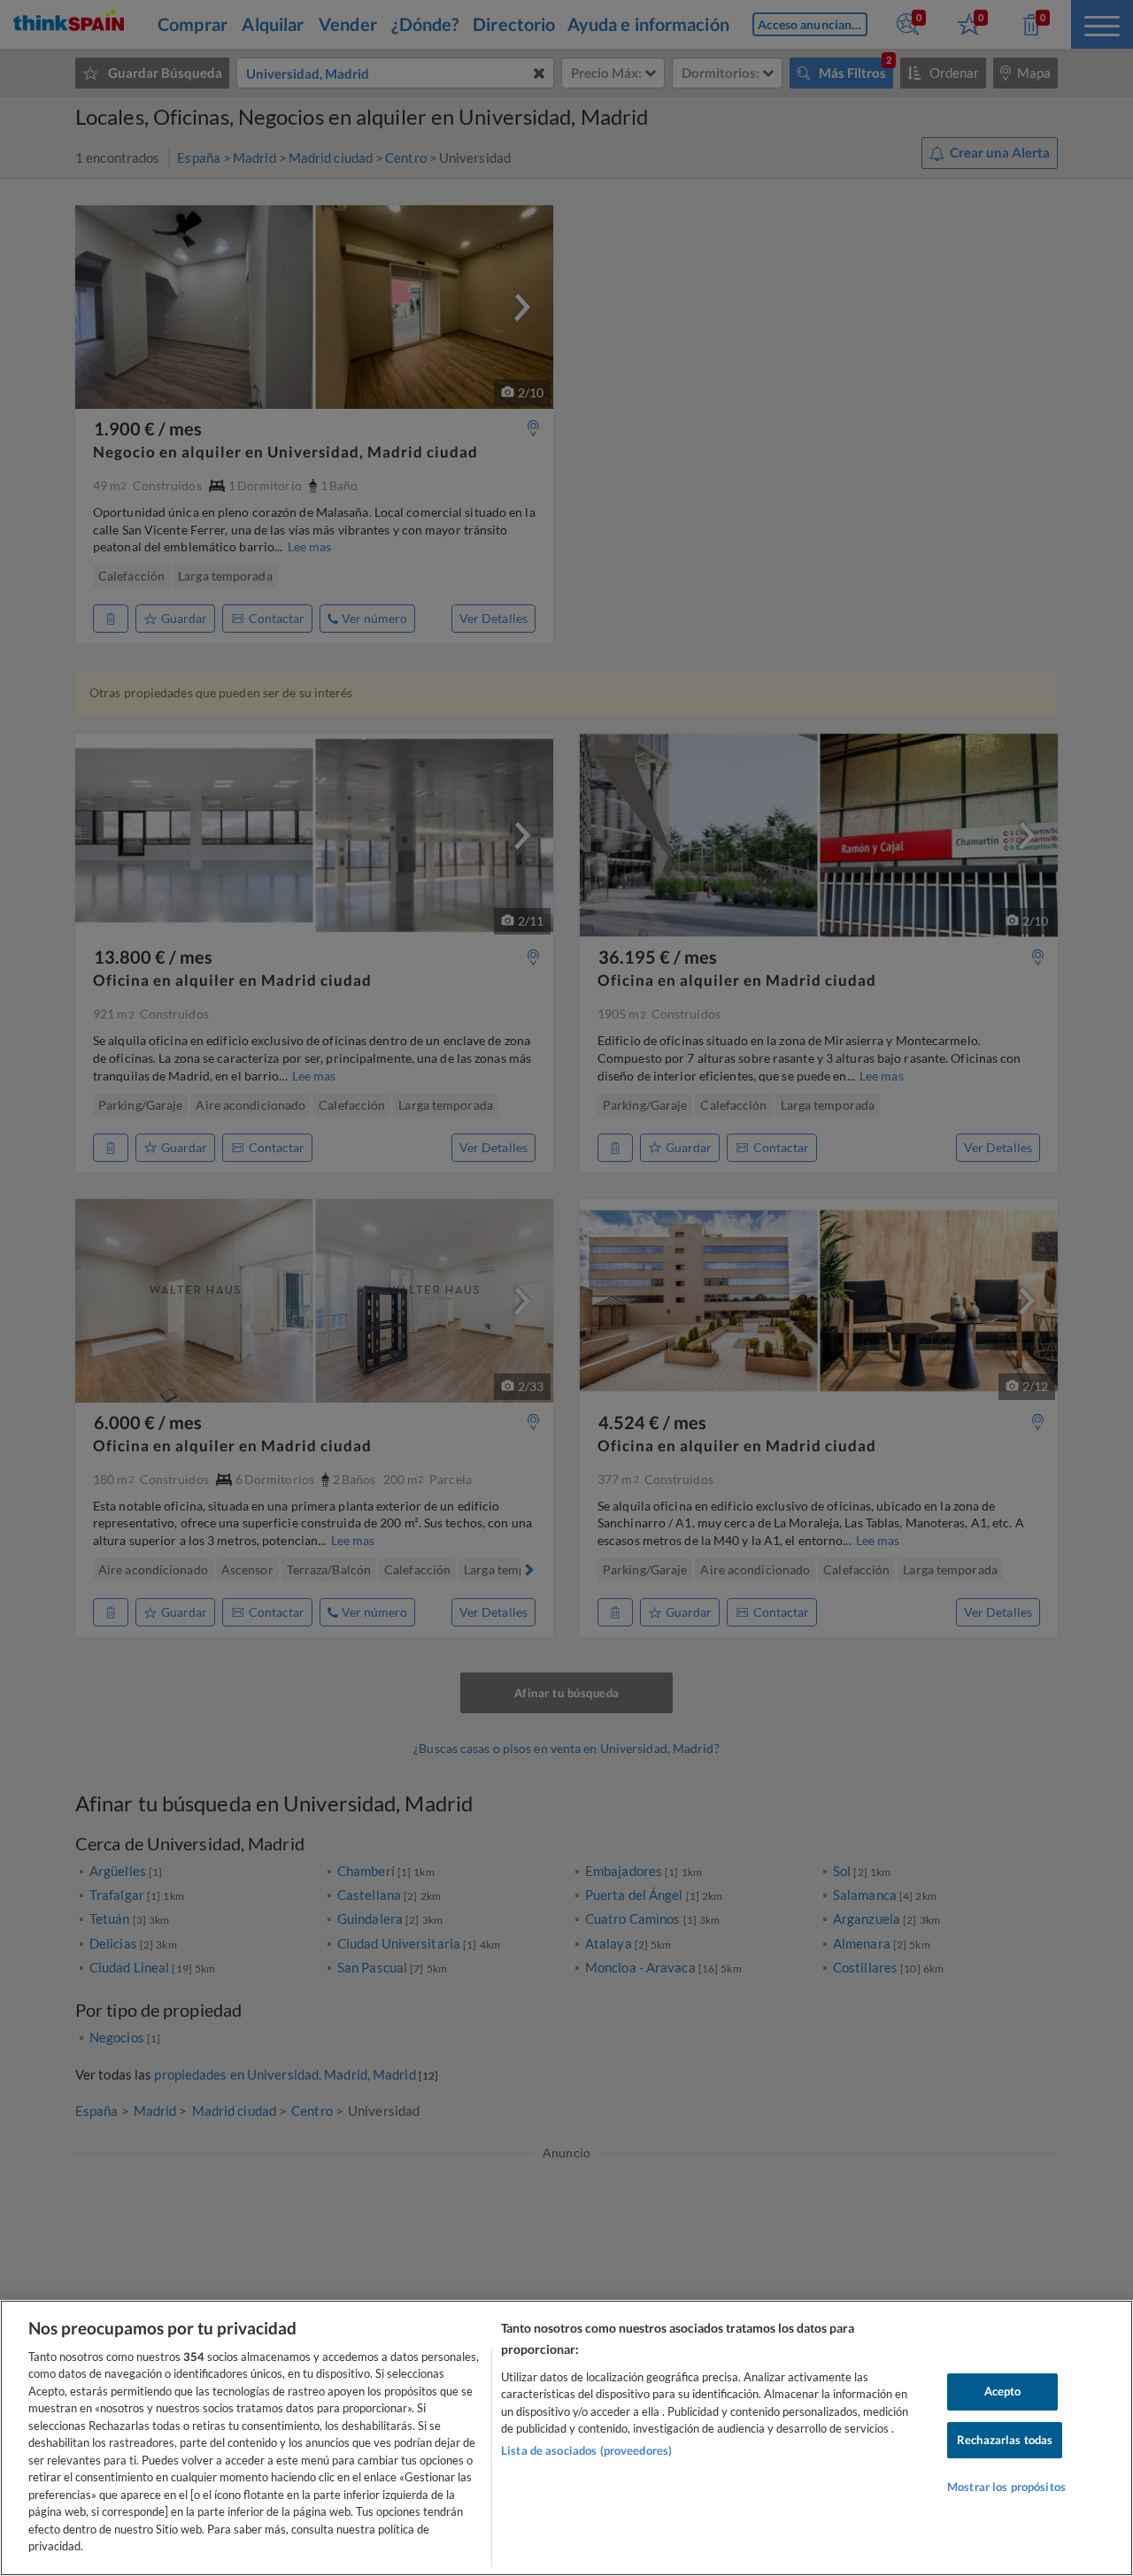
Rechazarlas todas (1005, 2440)
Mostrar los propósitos (1006, 2487)
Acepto (1003, 2391)
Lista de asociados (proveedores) (586, 2450)
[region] (566, 2438)
